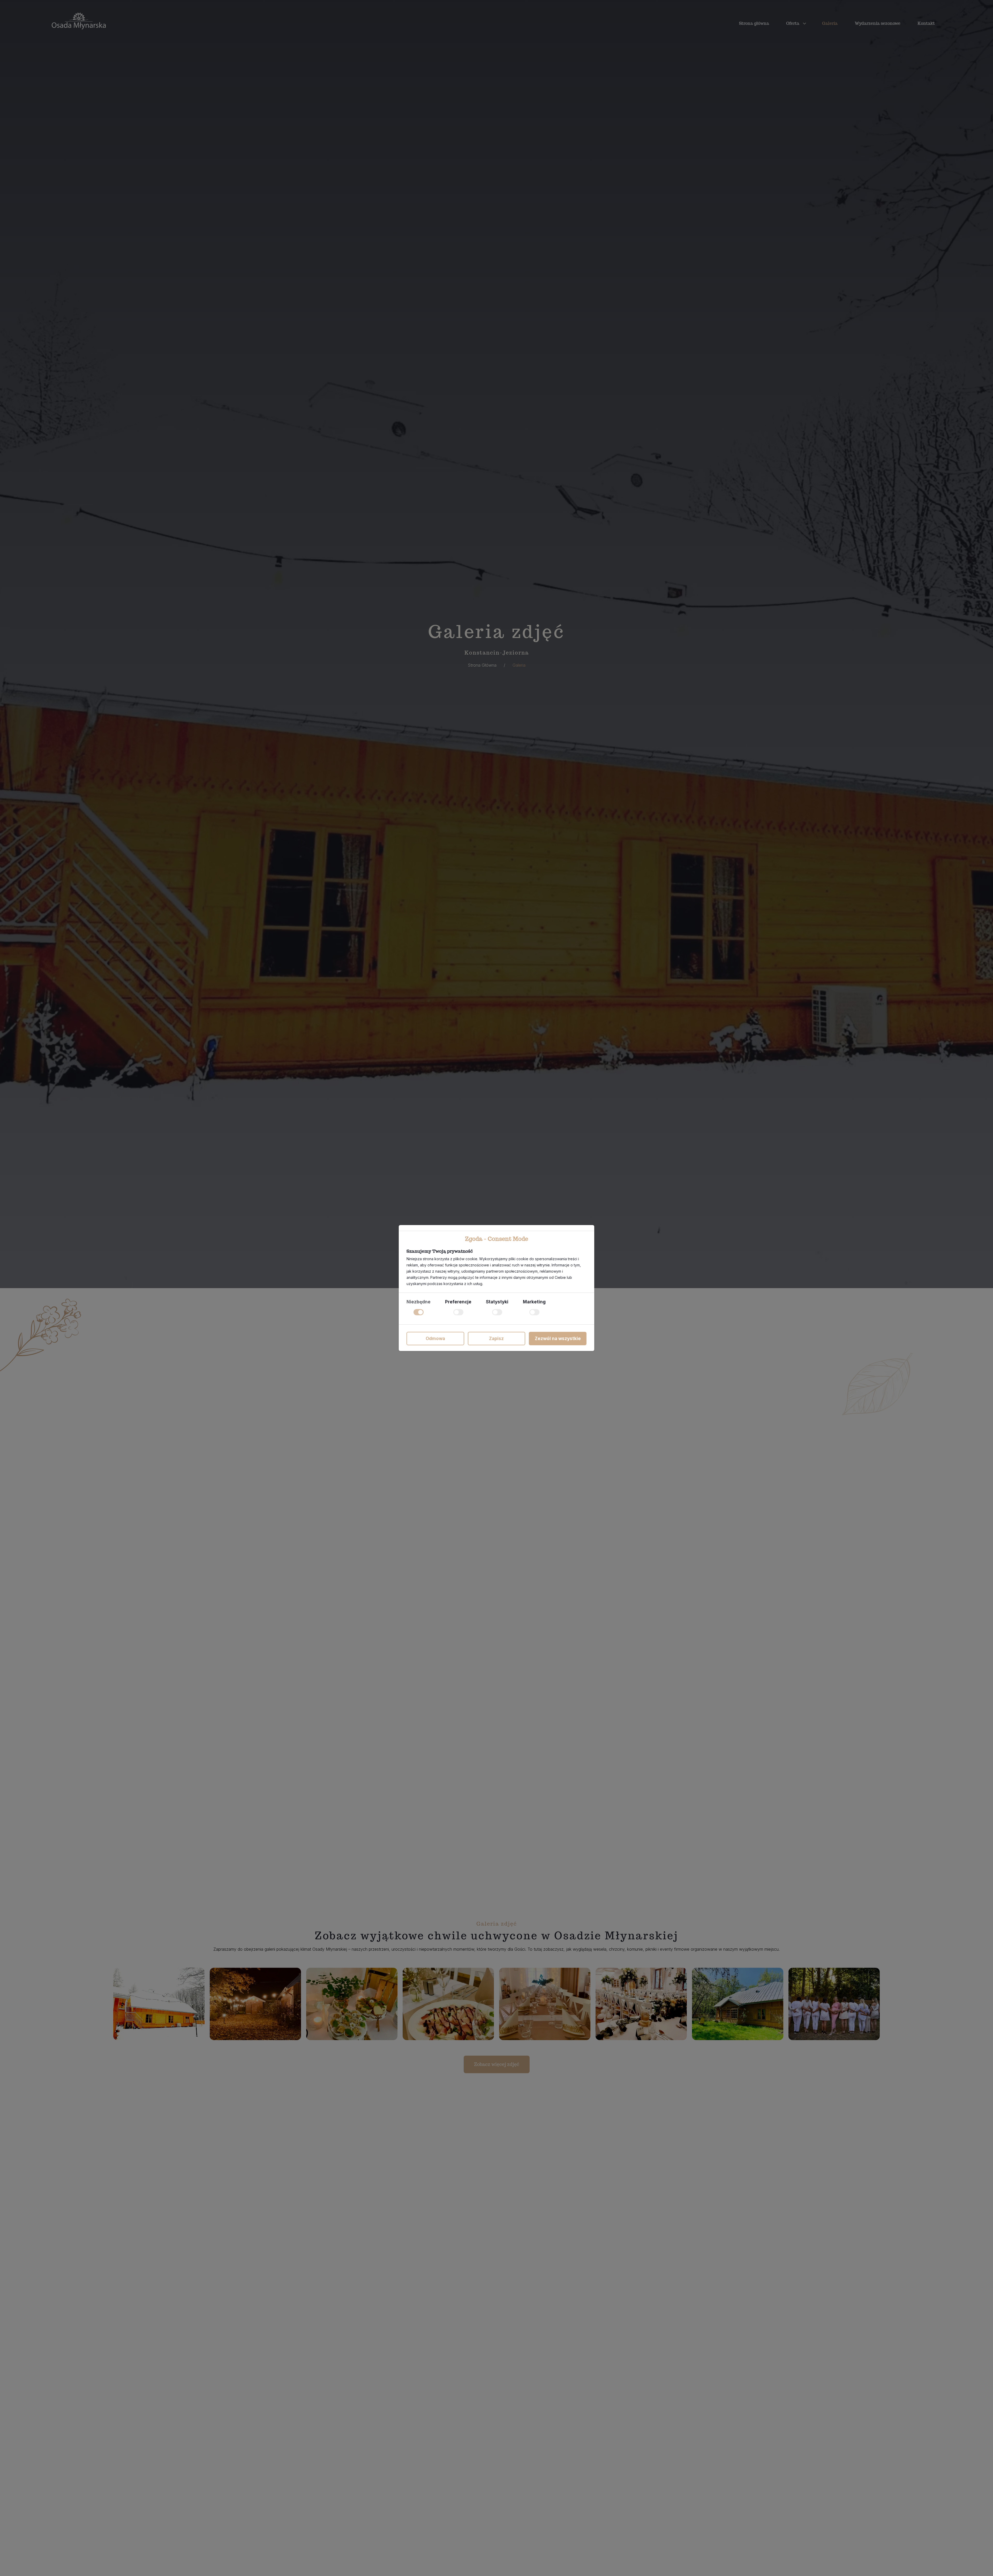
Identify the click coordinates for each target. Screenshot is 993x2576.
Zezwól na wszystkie (558, 1339)
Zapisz (496, 1339)
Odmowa (435, 1339)
